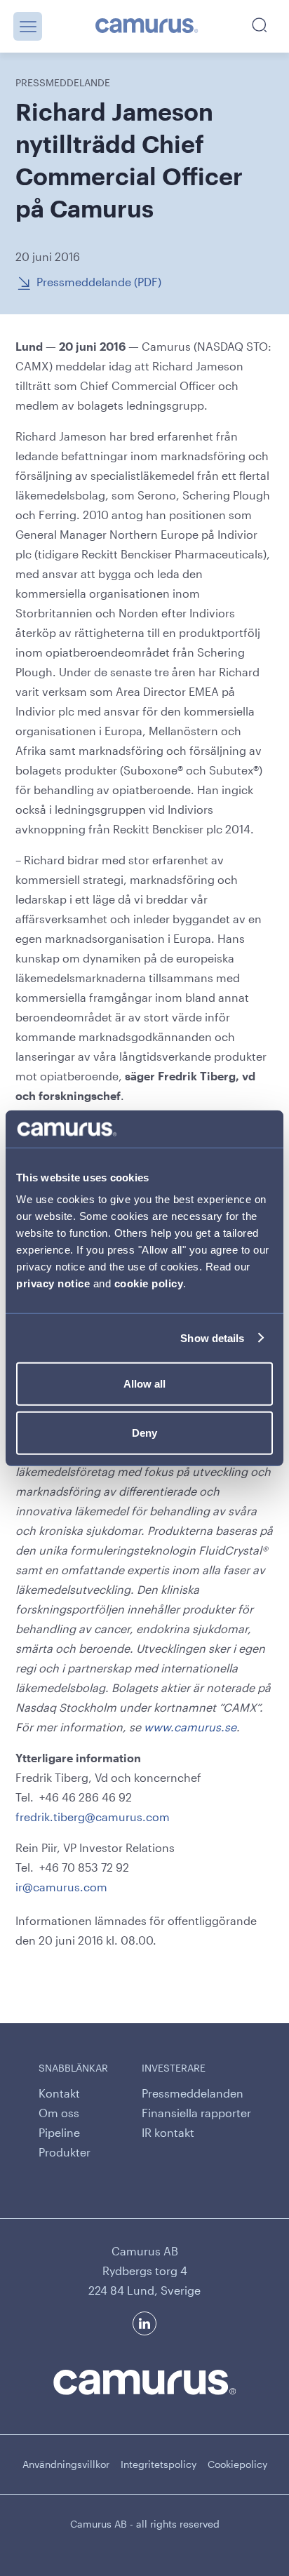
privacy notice (53, 1283)
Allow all (144, 1384)
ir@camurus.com (61, 1887)
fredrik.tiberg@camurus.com (93, 1817)
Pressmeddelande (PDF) (99, 282)
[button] (28, 26)
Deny (144, 1432)
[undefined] (147, 27)
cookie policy (149, 1283)
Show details (212, 1337)
